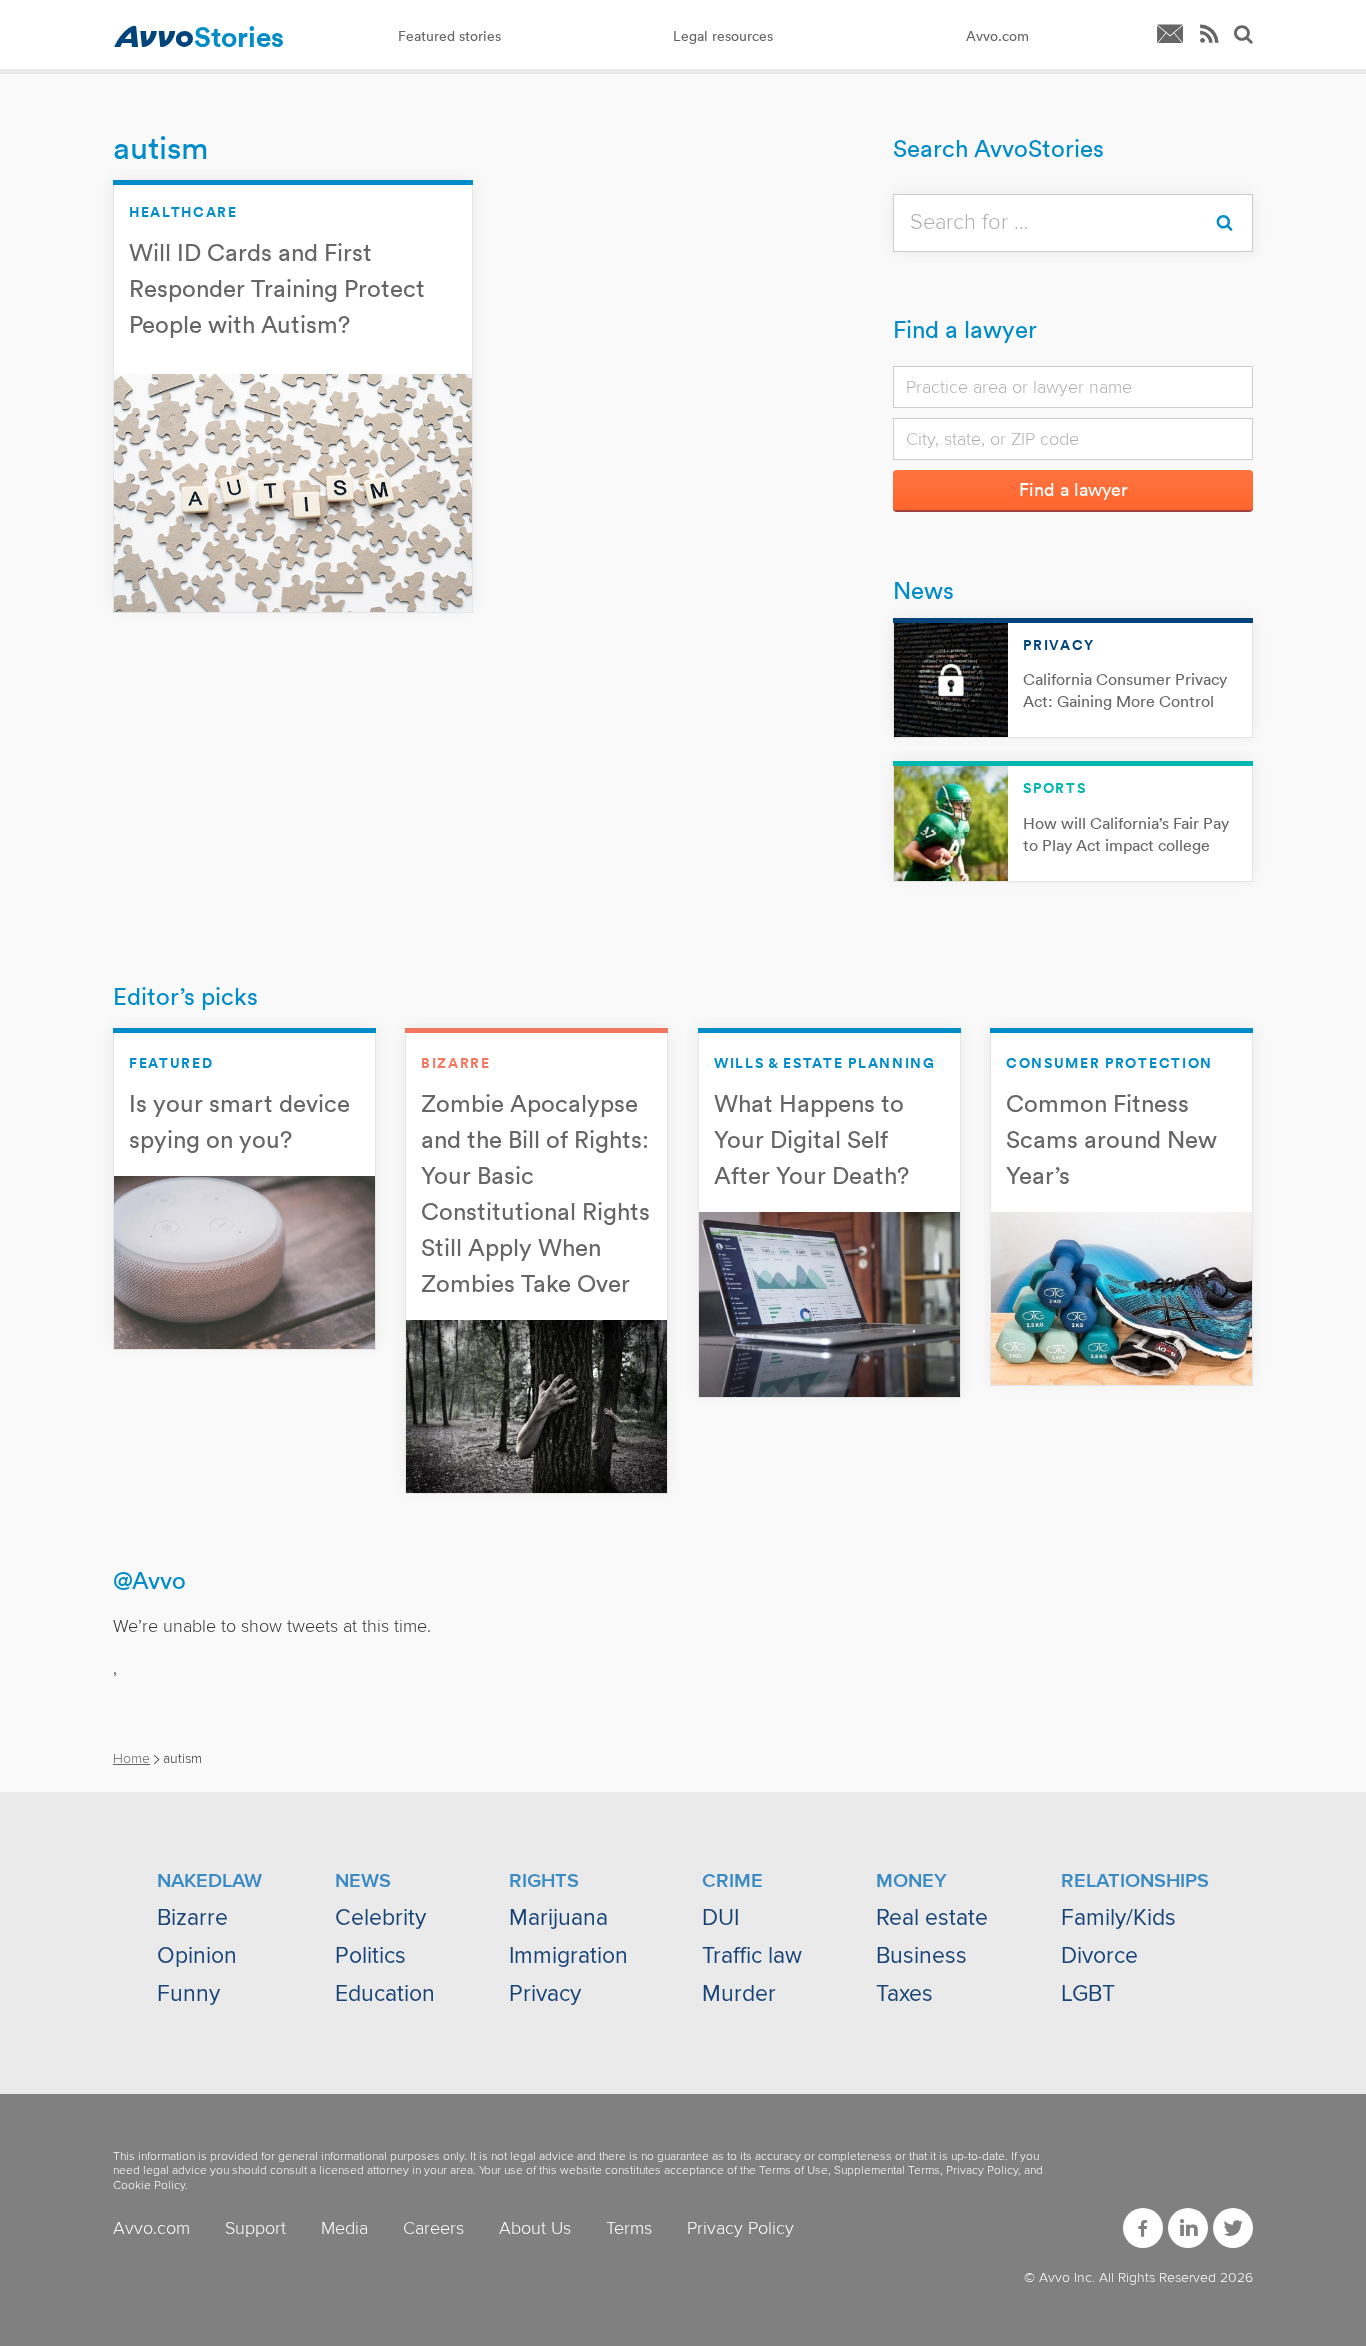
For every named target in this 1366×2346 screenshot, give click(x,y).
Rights (544, 1881)
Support (255, 2228)
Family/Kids (1118, 1918)
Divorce (1099, 1956)
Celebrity (380, 1918)
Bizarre (192, 1918)
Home (131, 1758)
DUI (720, 1918)
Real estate (932, 1918)
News (923, 590)
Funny (188, 1994)
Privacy (545, 1994)
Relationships (1135, 1881)
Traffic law (752, 1956)
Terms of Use (793, 2170)
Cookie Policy (149, 2185)
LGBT (1088, 1994)
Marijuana (558, 1918)
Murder (739, 1994)
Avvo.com (151, 2228)
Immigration (568, 1956)
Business (921, 1956)
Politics (370, 1956)
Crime (732, 1881)
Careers (433, 2228)
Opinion (197, 1956)
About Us (535, 2228)
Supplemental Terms (887, 2170)
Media (344, 2228)
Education (385, 1994)
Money (911, 1881)
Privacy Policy (982, 2170)
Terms (629, 2228)
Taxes (904, 1994)
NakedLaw (209, 1881)
